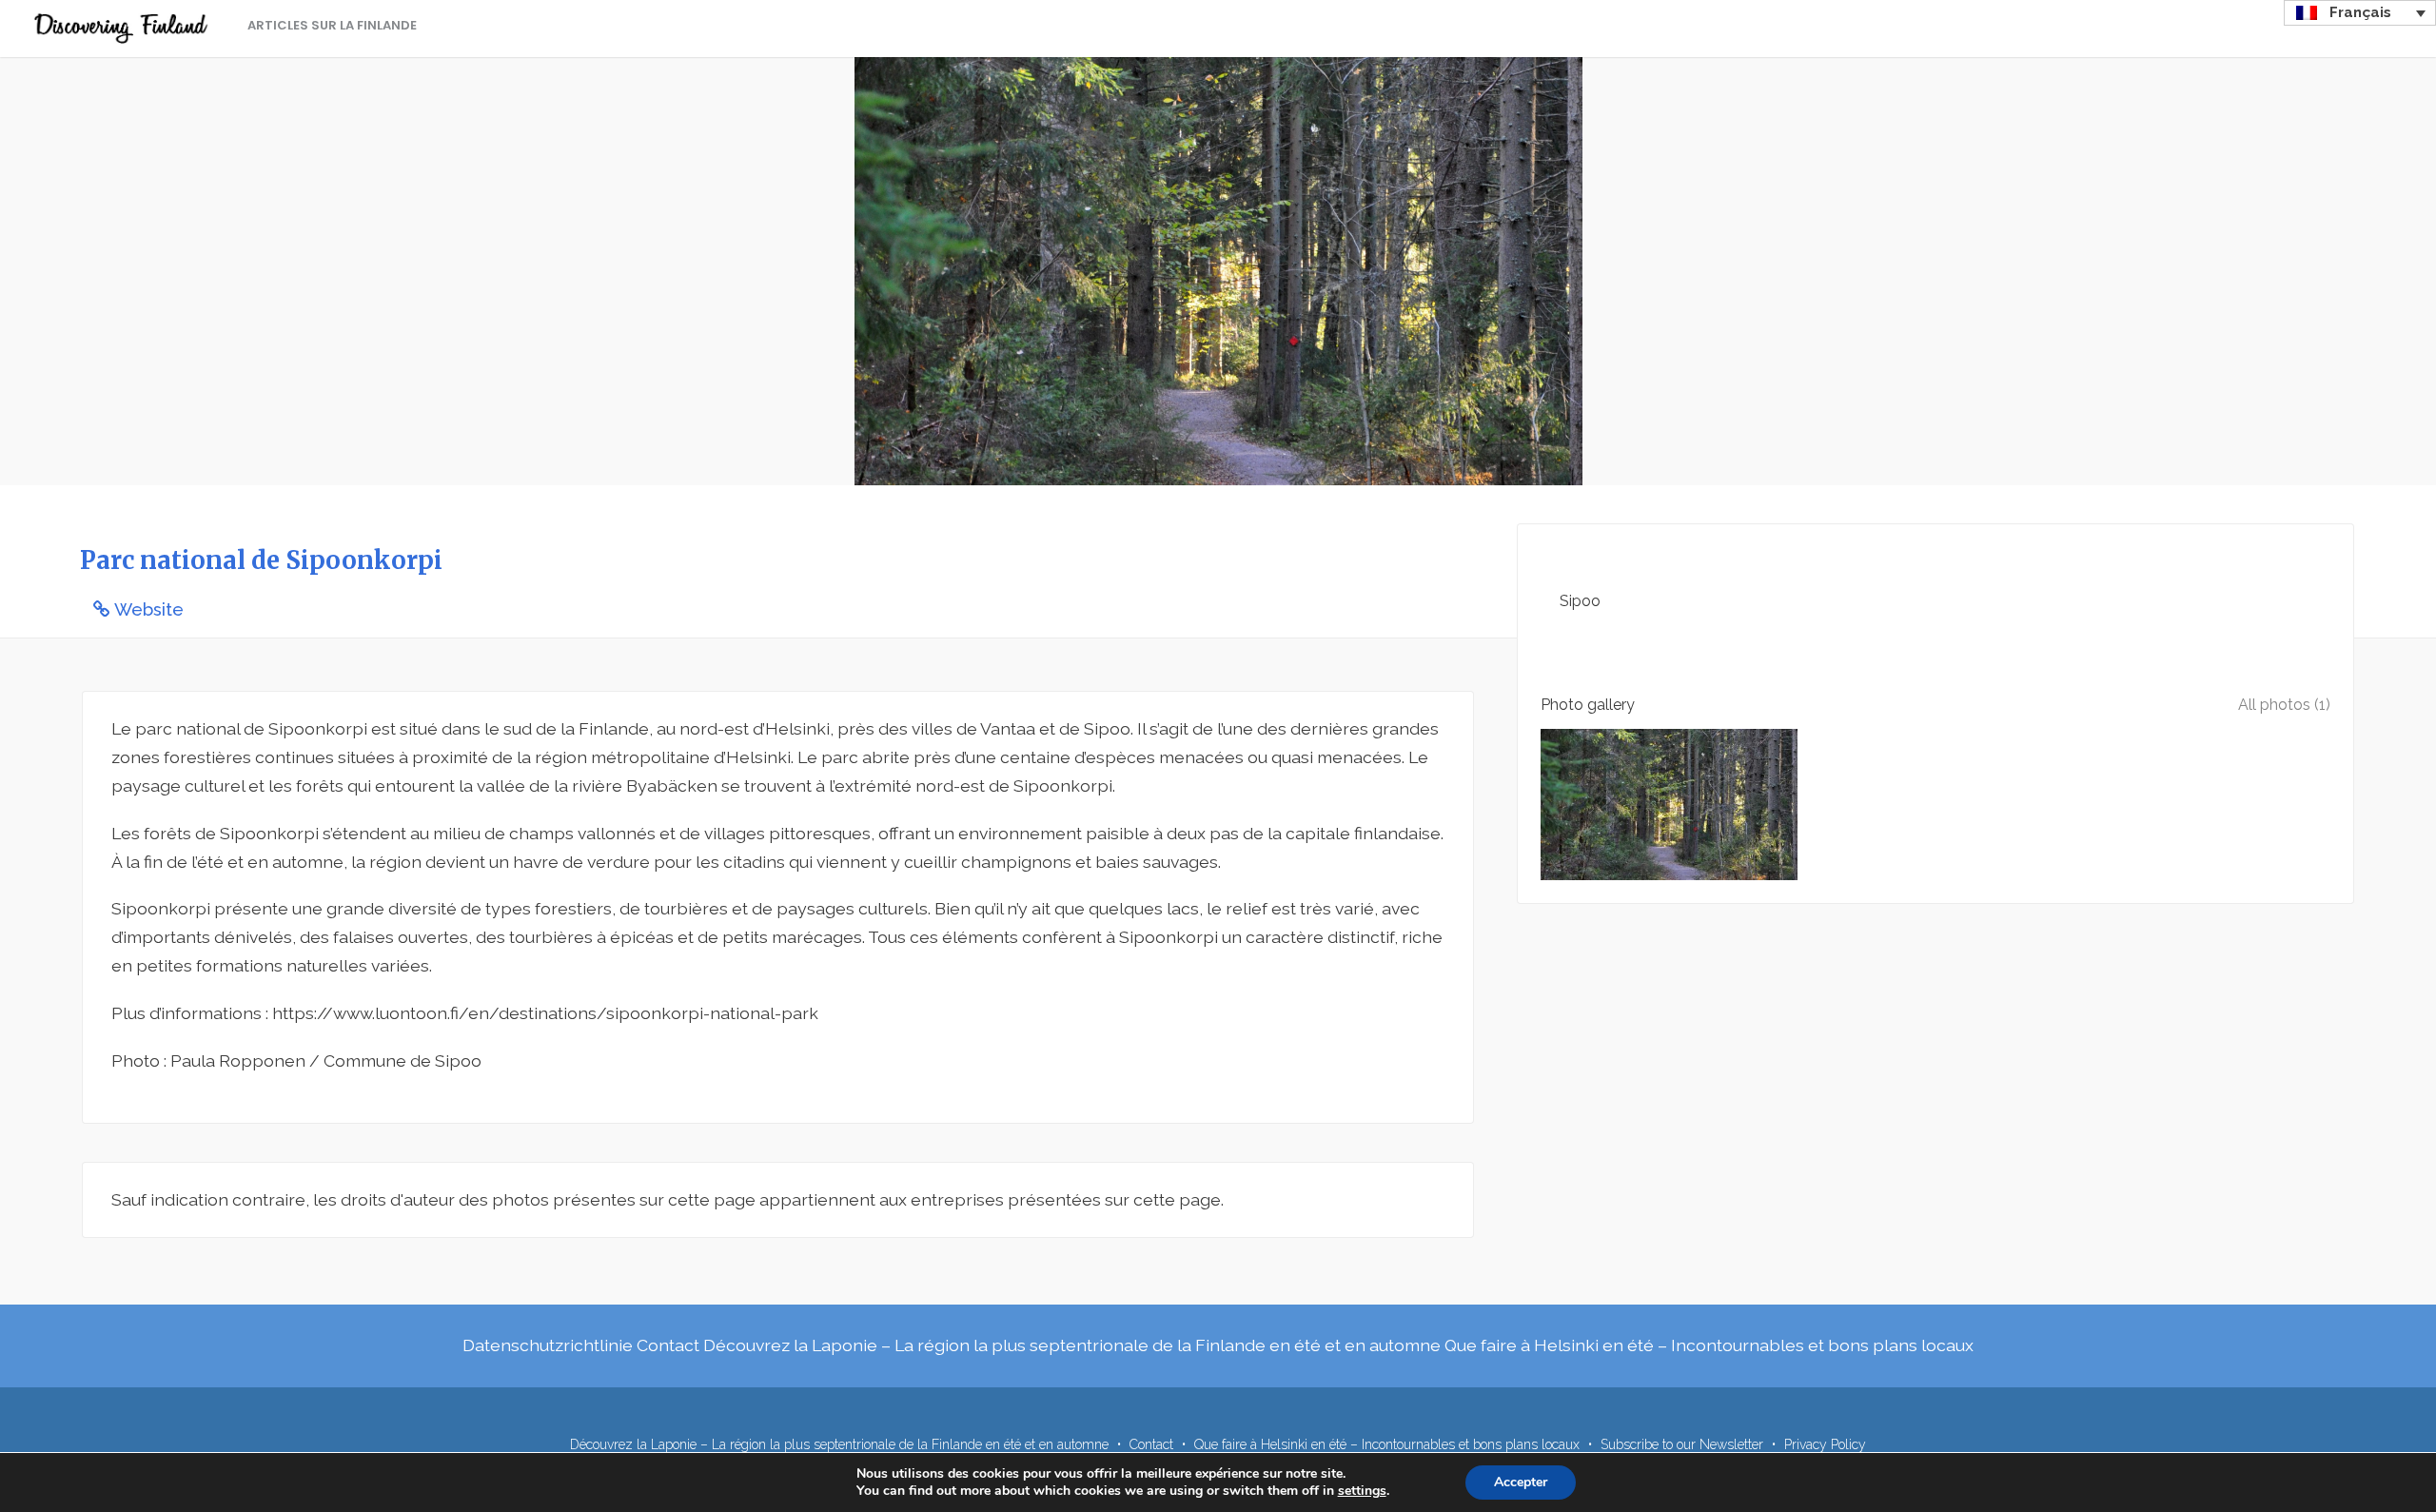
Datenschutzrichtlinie (548, 1345)
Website (149, 609)
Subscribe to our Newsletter (1682, 1444)
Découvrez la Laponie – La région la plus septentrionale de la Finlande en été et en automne (1072, 1345)
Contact (668, 1345)
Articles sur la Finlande (332, 25)
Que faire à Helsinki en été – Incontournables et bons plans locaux (1709, 1345)
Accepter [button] (1521, 1482)
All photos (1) (2284, 705)
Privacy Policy (1825, 1444)
